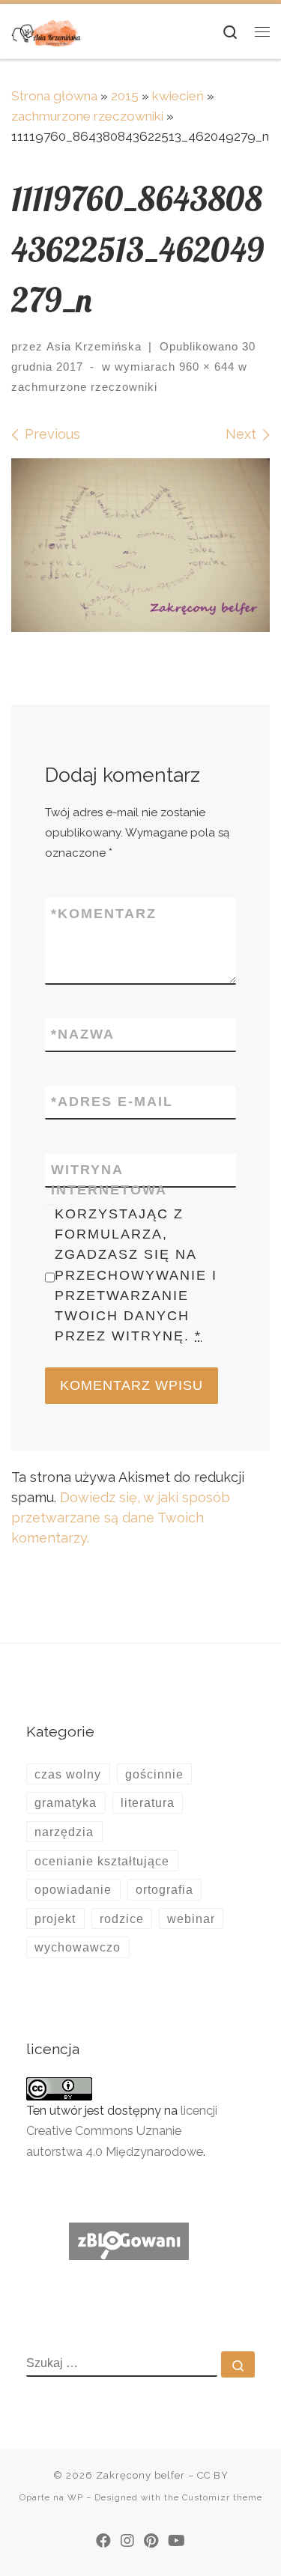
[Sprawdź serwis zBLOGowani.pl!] (129, 2240)
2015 (125, 96)
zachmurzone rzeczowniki (87, 116)
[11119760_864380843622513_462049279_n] (140, 545)
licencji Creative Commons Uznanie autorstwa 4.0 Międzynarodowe (122, 2131)
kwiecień (178, 96)
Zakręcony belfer (140, 2475)
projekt (55, 1919)
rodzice (122, 1919)
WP (75, 2497)
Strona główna (54, 96)
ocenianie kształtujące (102, 1861)
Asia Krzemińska (94, 346)
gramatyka (66, 1802)
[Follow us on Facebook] (103, 2541)
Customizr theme (222, 2497)
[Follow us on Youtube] (176, 2541)
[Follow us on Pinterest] (151, 2541)
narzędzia (64, 1832)
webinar (191, 1919)
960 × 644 (205, 367)
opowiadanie (73, 1889)
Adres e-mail (112, 1102)
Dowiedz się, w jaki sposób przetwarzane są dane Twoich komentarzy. (121, 1518)
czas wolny (68, 1774)
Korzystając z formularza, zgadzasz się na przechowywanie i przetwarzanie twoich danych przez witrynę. (136, 1275)
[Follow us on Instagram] (127, 2541)
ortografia (164, 1889)
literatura (148, 1802)
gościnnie (154, 1774)
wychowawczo (78, 1947)
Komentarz (104, 914)
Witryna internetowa (109, 1180)
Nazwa (83, 1034)
